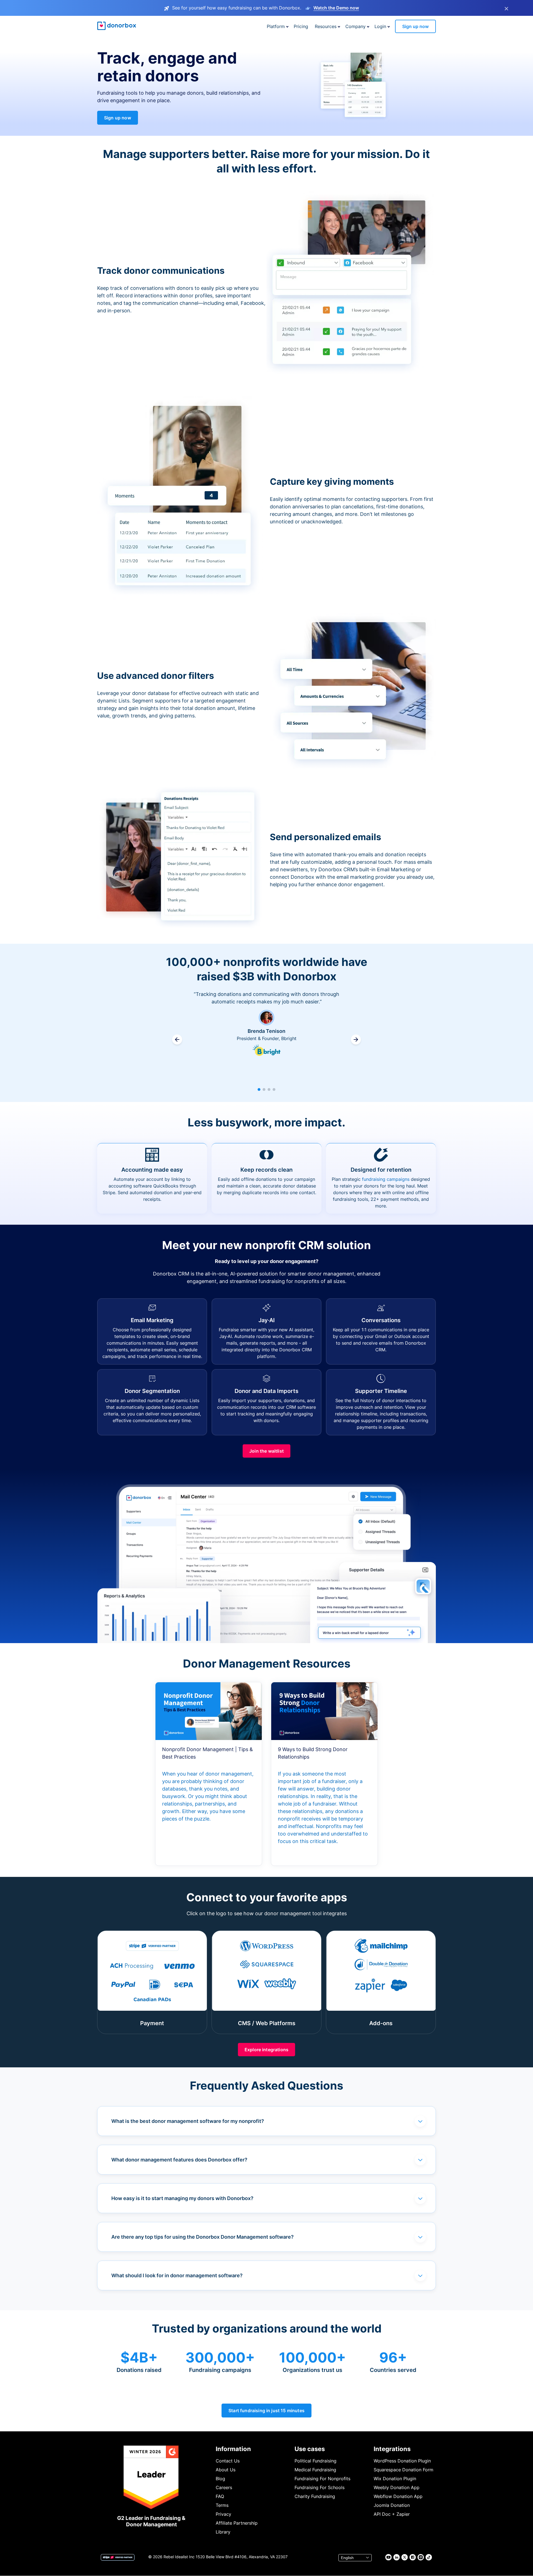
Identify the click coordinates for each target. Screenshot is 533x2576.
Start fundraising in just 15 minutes (266, 2411)
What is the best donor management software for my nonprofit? (188, 2121)
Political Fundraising (315, 2461)
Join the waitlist (266, 1451)
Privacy (223, 2514)
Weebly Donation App (397, 2487)
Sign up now (415, 26)
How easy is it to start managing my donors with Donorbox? (182, 2198)
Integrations (392, 2449)
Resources (326, 26)
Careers (224, 2487)
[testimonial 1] (259, 1089)
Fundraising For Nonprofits (322, 2479)
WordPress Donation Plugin (402, 2461)
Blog (220, 2479)
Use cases (310, 2449)
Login (380, 26)
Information (233, 2449)
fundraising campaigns (386, 1179)
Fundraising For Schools (320, 2487)
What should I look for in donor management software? (177, 2275)
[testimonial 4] (274, 1089)
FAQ (220, 2496)
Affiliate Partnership (237, 2523)
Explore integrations (266, 2050)
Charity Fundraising (315, 2496)
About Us (226, 2470)
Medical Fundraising (315, 2470)
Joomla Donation (392, 2505)
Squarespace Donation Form (403, 2470)
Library (223, 2532)
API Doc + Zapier (392, 2514)
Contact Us (228, 2461)
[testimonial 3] (269, 1089)
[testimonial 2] (264, 1089)
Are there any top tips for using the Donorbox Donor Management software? (203, 2237)
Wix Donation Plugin (395, 2479)
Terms (222, 2505)
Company (355, 26)
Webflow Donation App (398, 2496)
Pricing (301, 26)
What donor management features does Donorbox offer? (179, 2160)
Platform (276, 26)
